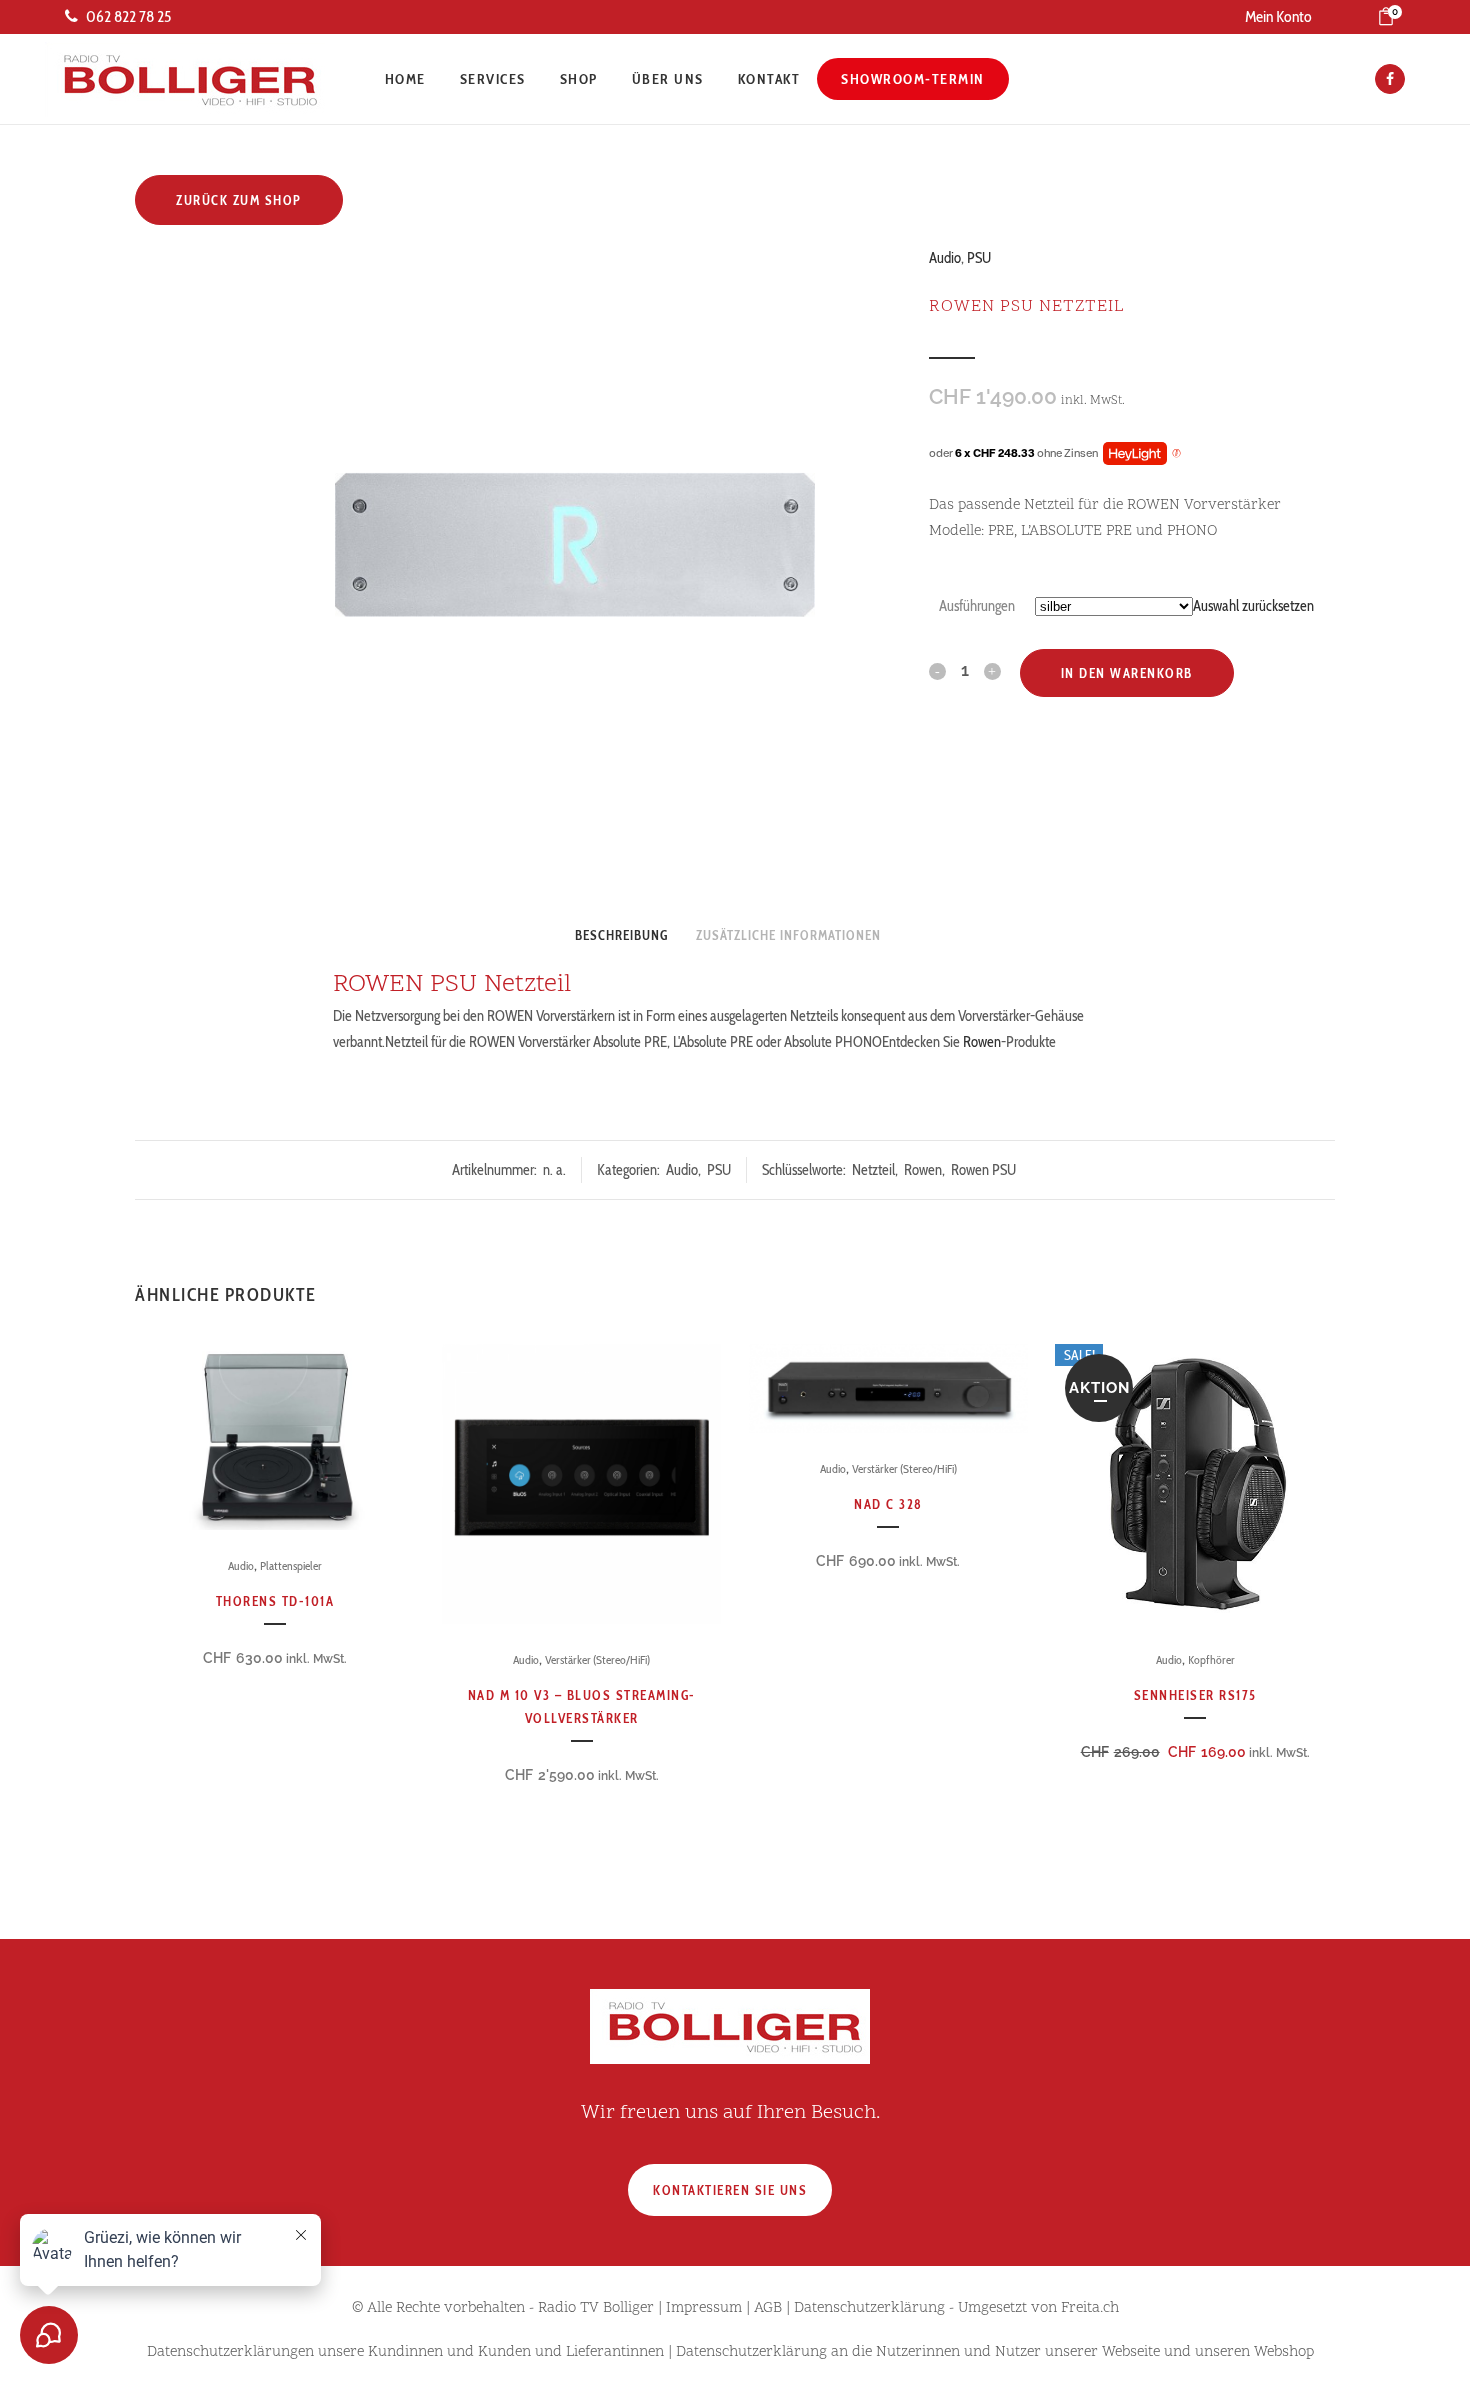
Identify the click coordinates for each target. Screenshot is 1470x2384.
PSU (979, 258)
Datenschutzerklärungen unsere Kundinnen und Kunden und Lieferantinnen (405, 2352)
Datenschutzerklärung (869, 2308)
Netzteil (873, 1170)
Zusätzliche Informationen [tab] (788, 935)
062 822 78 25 (128, 16)
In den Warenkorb (1127, 673)
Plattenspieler (291, 1565)
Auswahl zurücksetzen (1253, 606)
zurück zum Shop (239, 200)
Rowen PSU (983, 1170)
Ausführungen (977, 606)
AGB (768, 2308)
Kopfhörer (1211, 1659)
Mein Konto (1278, 16)
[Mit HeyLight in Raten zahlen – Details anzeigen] (1176, 454)
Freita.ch (1090, 2308)
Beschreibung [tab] (621, 935)
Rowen (982, 1042)
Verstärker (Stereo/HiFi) (597, 1659)
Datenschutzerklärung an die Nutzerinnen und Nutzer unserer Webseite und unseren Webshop (995, 2352)
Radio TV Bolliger (596, 2308)
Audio (945, 258)
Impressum (704, 2308)
